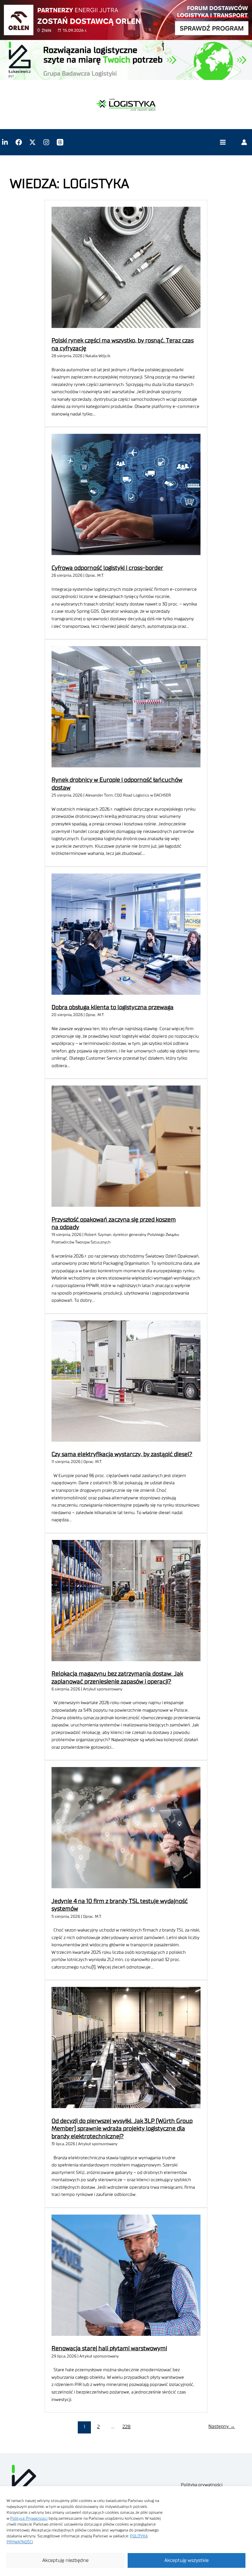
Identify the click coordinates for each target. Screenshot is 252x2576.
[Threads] (60, 142)
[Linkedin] (5, 142)
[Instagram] (46, 142)
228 (126, 2427)
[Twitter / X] (32, 142)
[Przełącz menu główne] (223, 142)
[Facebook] (19, 142)
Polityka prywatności (202, 2485)
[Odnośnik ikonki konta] (244, 142)
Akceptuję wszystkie (187, 2560)
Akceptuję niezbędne (65, 2560)
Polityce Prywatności (29, 2518)
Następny (222, 2426)
